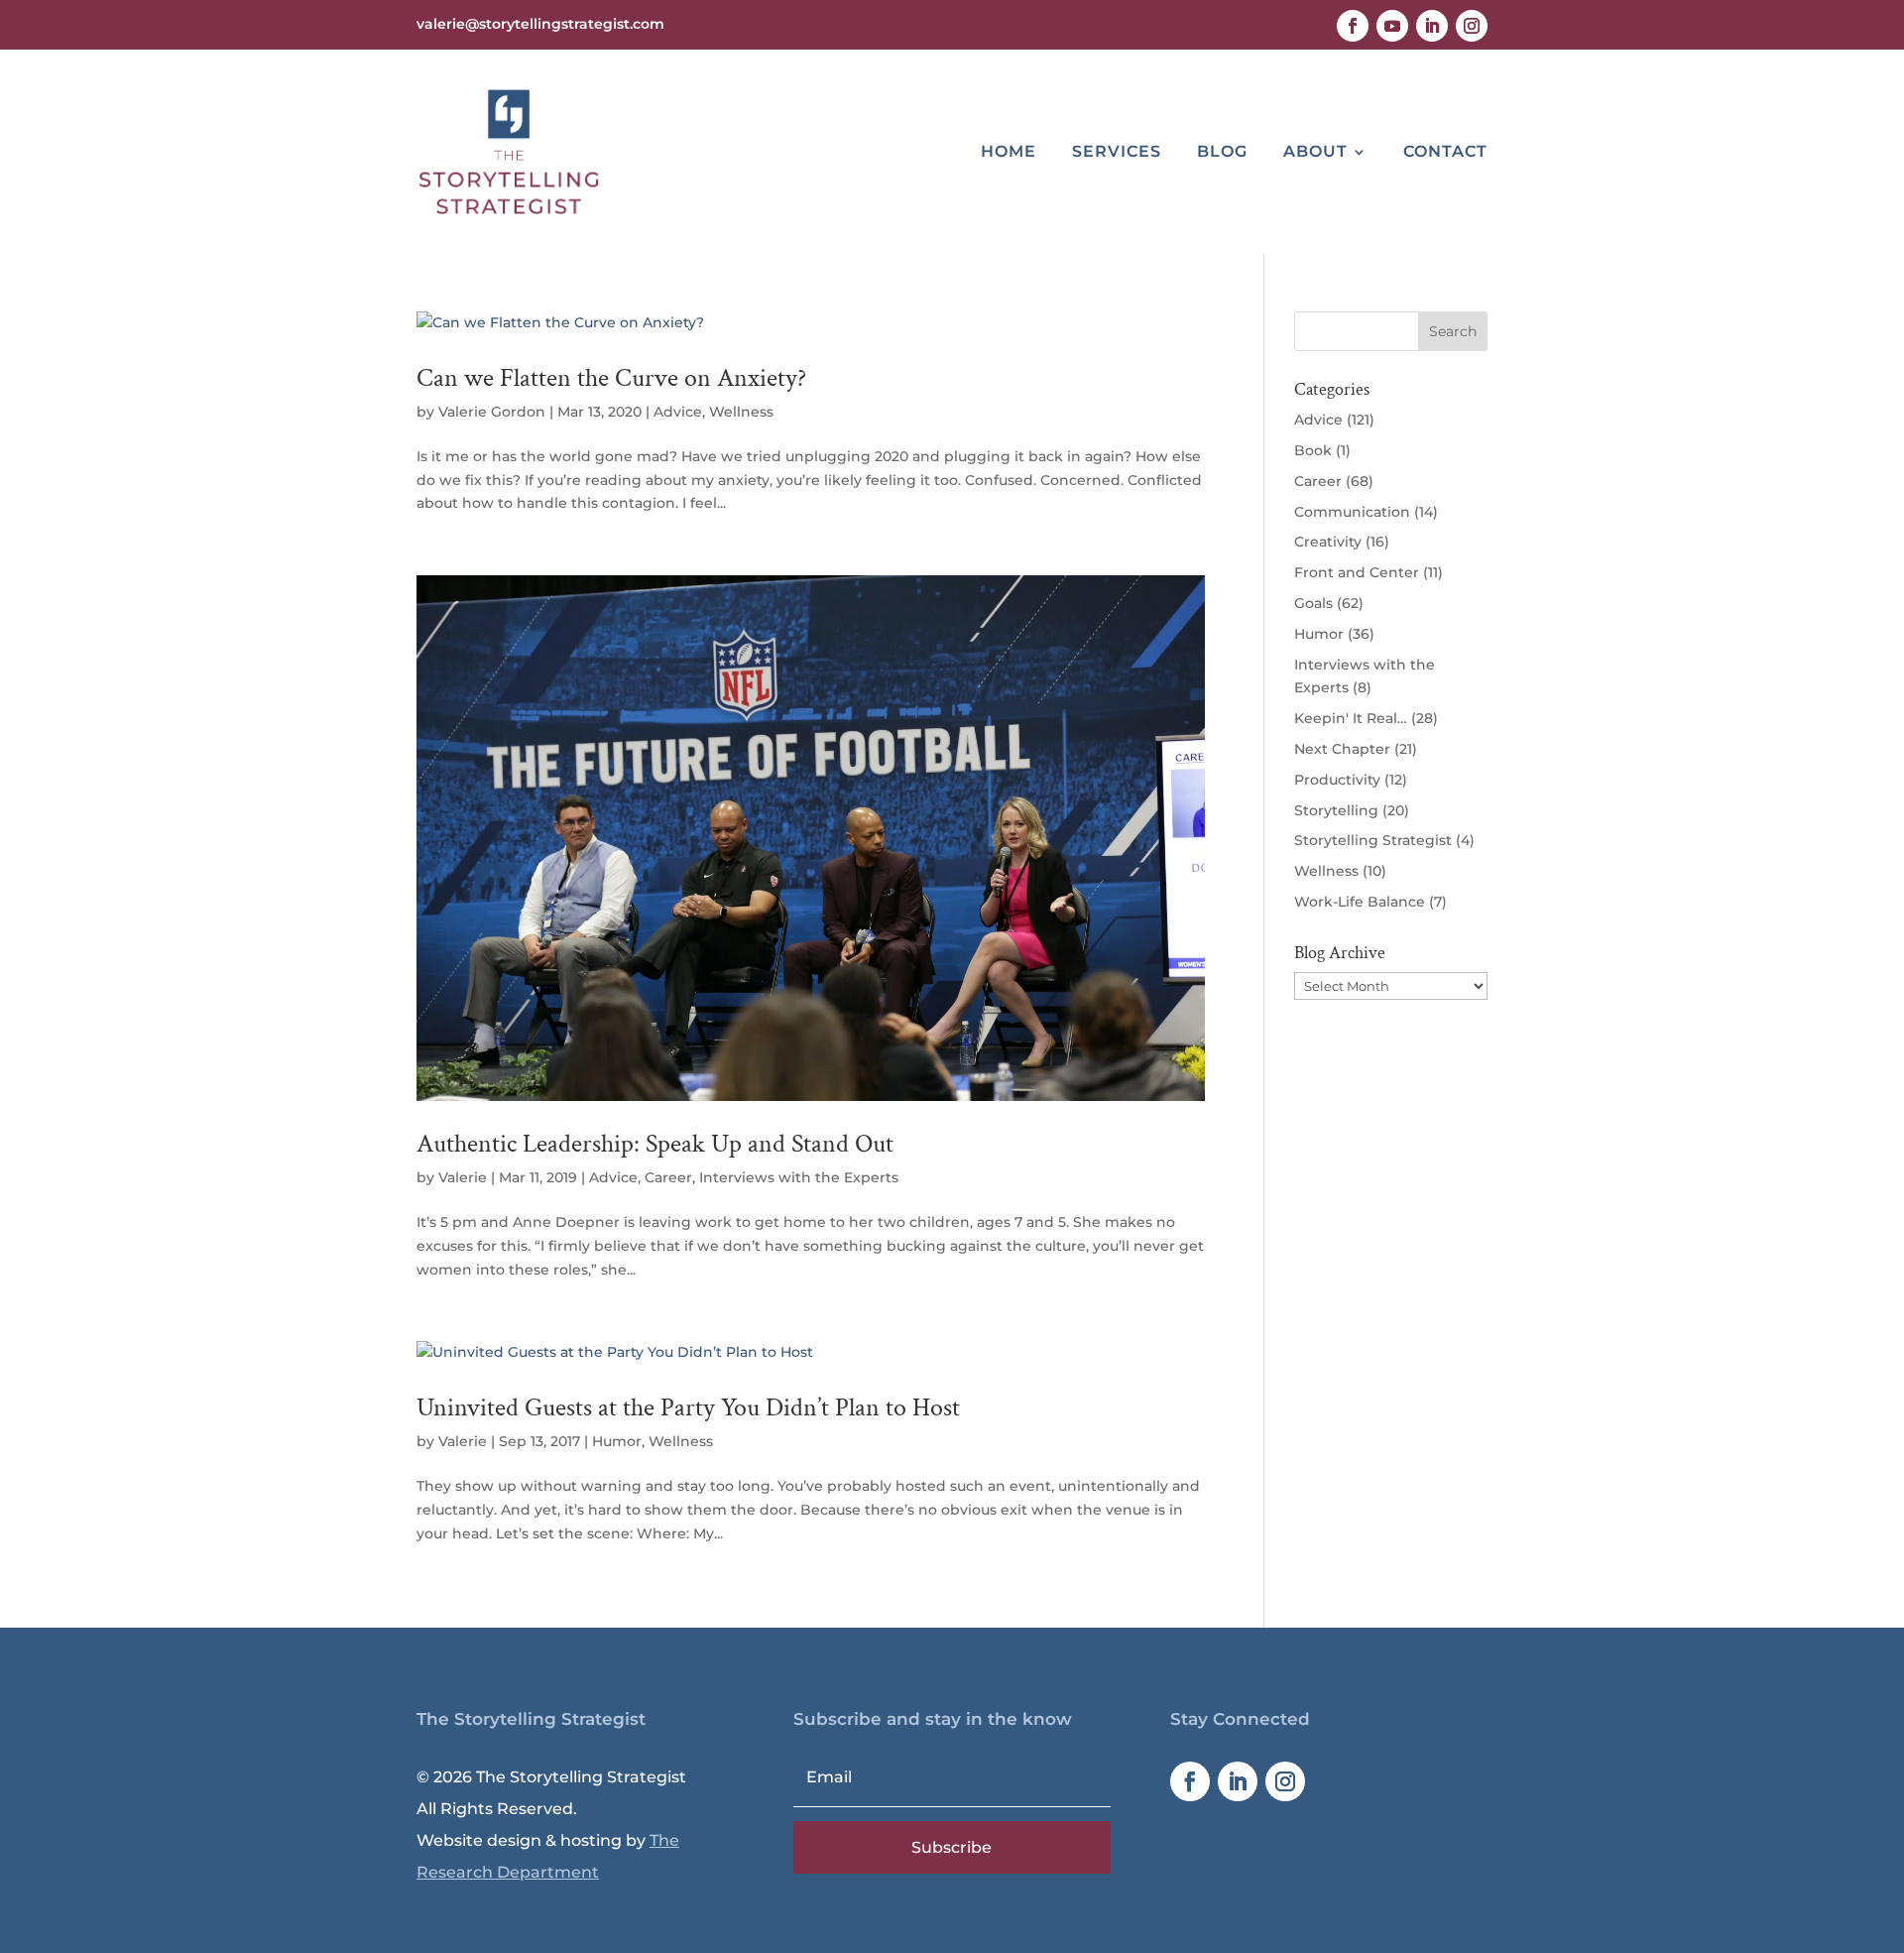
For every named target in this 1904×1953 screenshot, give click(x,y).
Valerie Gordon (492, 412)
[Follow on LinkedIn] (1432, 26)
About (1315, 151)
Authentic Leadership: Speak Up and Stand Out (655, 1144)
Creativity (1328, 542)
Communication (1352, 512)
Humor (617, 1441)
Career (668, 1177)
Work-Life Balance (1360, 902)
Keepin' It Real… (1351, 718)
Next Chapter (1342, 749)
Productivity (1337, 780)
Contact (1445, 151)
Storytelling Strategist (1373, 840)
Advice (678, 412)
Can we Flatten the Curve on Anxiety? (611, 378)
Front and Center (1357, 572)
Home (1009, 151)
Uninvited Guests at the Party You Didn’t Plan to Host (688, 1407)
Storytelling (1336, 810)
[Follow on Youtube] (1392, 26)
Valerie (463, 1177)
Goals (1313, 603)
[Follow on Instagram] (1472, 26)
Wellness (741, 412)
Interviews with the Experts (799, 1177)
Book (1313, 450)
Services (1117, 151)
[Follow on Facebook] (1353, 26)
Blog (1222, 151)
